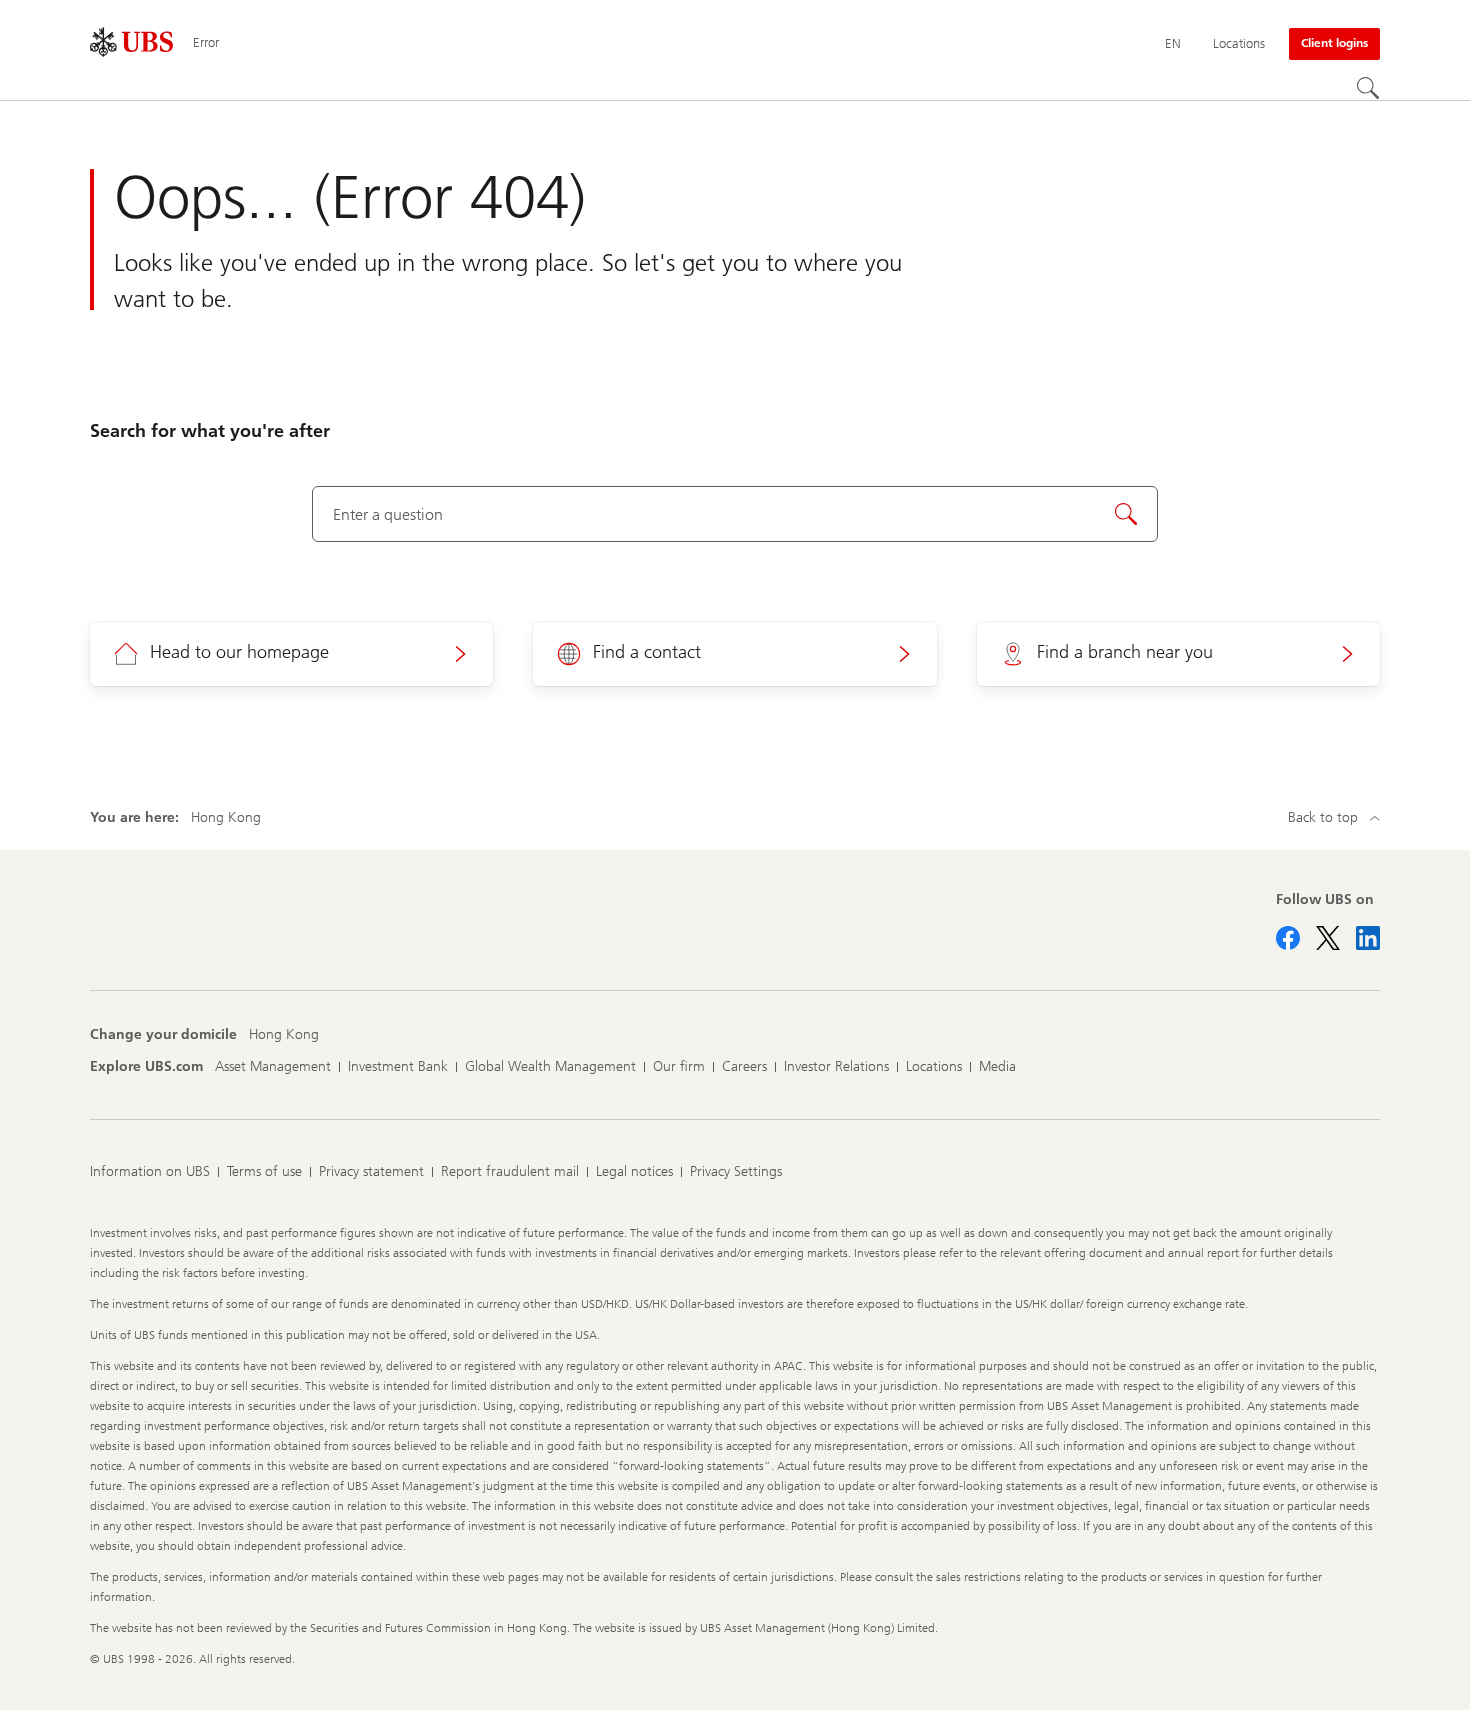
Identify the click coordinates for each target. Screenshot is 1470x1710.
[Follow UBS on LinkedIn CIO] (1368, 938)
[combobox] (735, 514)
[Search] (1368, 88)
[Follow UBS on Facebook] (1288, 938)
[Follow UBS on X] (1328, 938)
